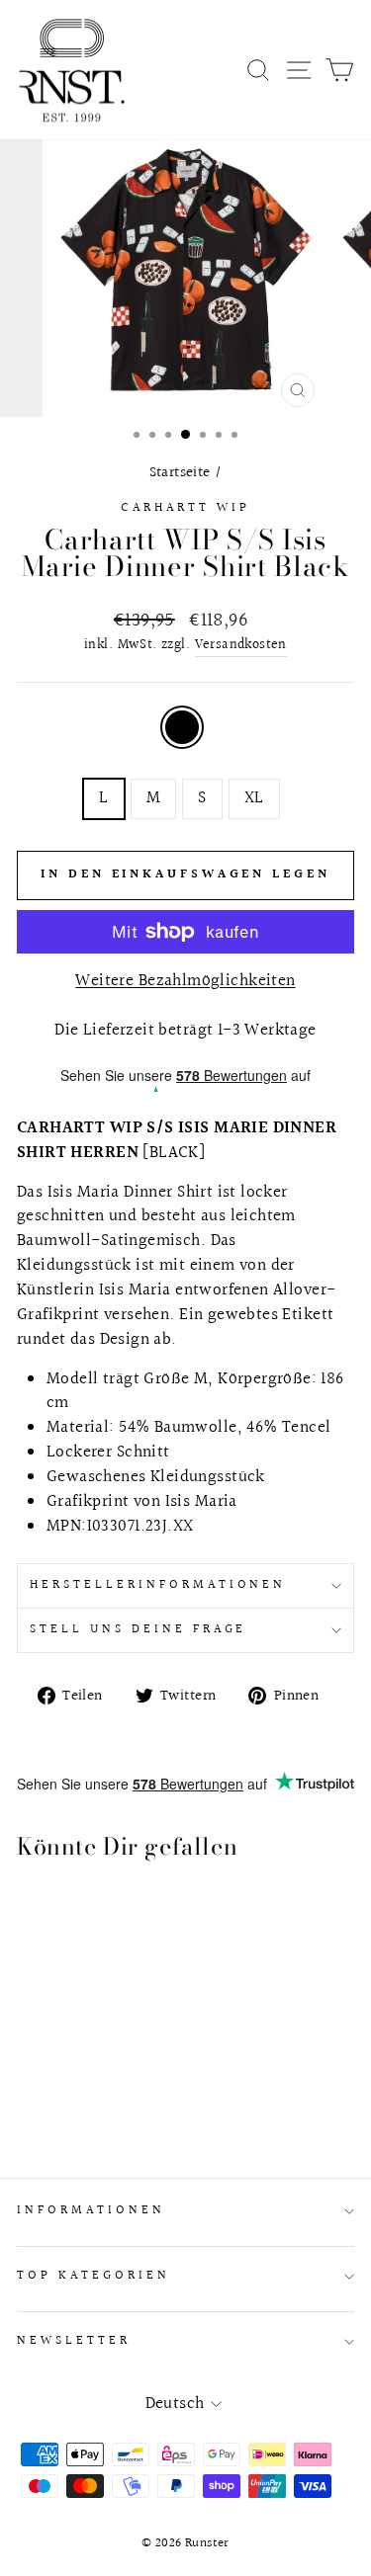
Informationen (91, 2210)
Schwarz (182, 727)
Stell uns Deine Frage (138, 1629)
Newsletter (74, 2341)
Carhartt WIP (185, 508)
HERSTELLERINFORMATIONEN (158, 1585)
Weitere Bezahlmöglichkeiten (185, 982)
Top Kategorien (93, 2276)
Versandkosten (241, 646)
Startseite (180, 472)
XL (254, 798)
